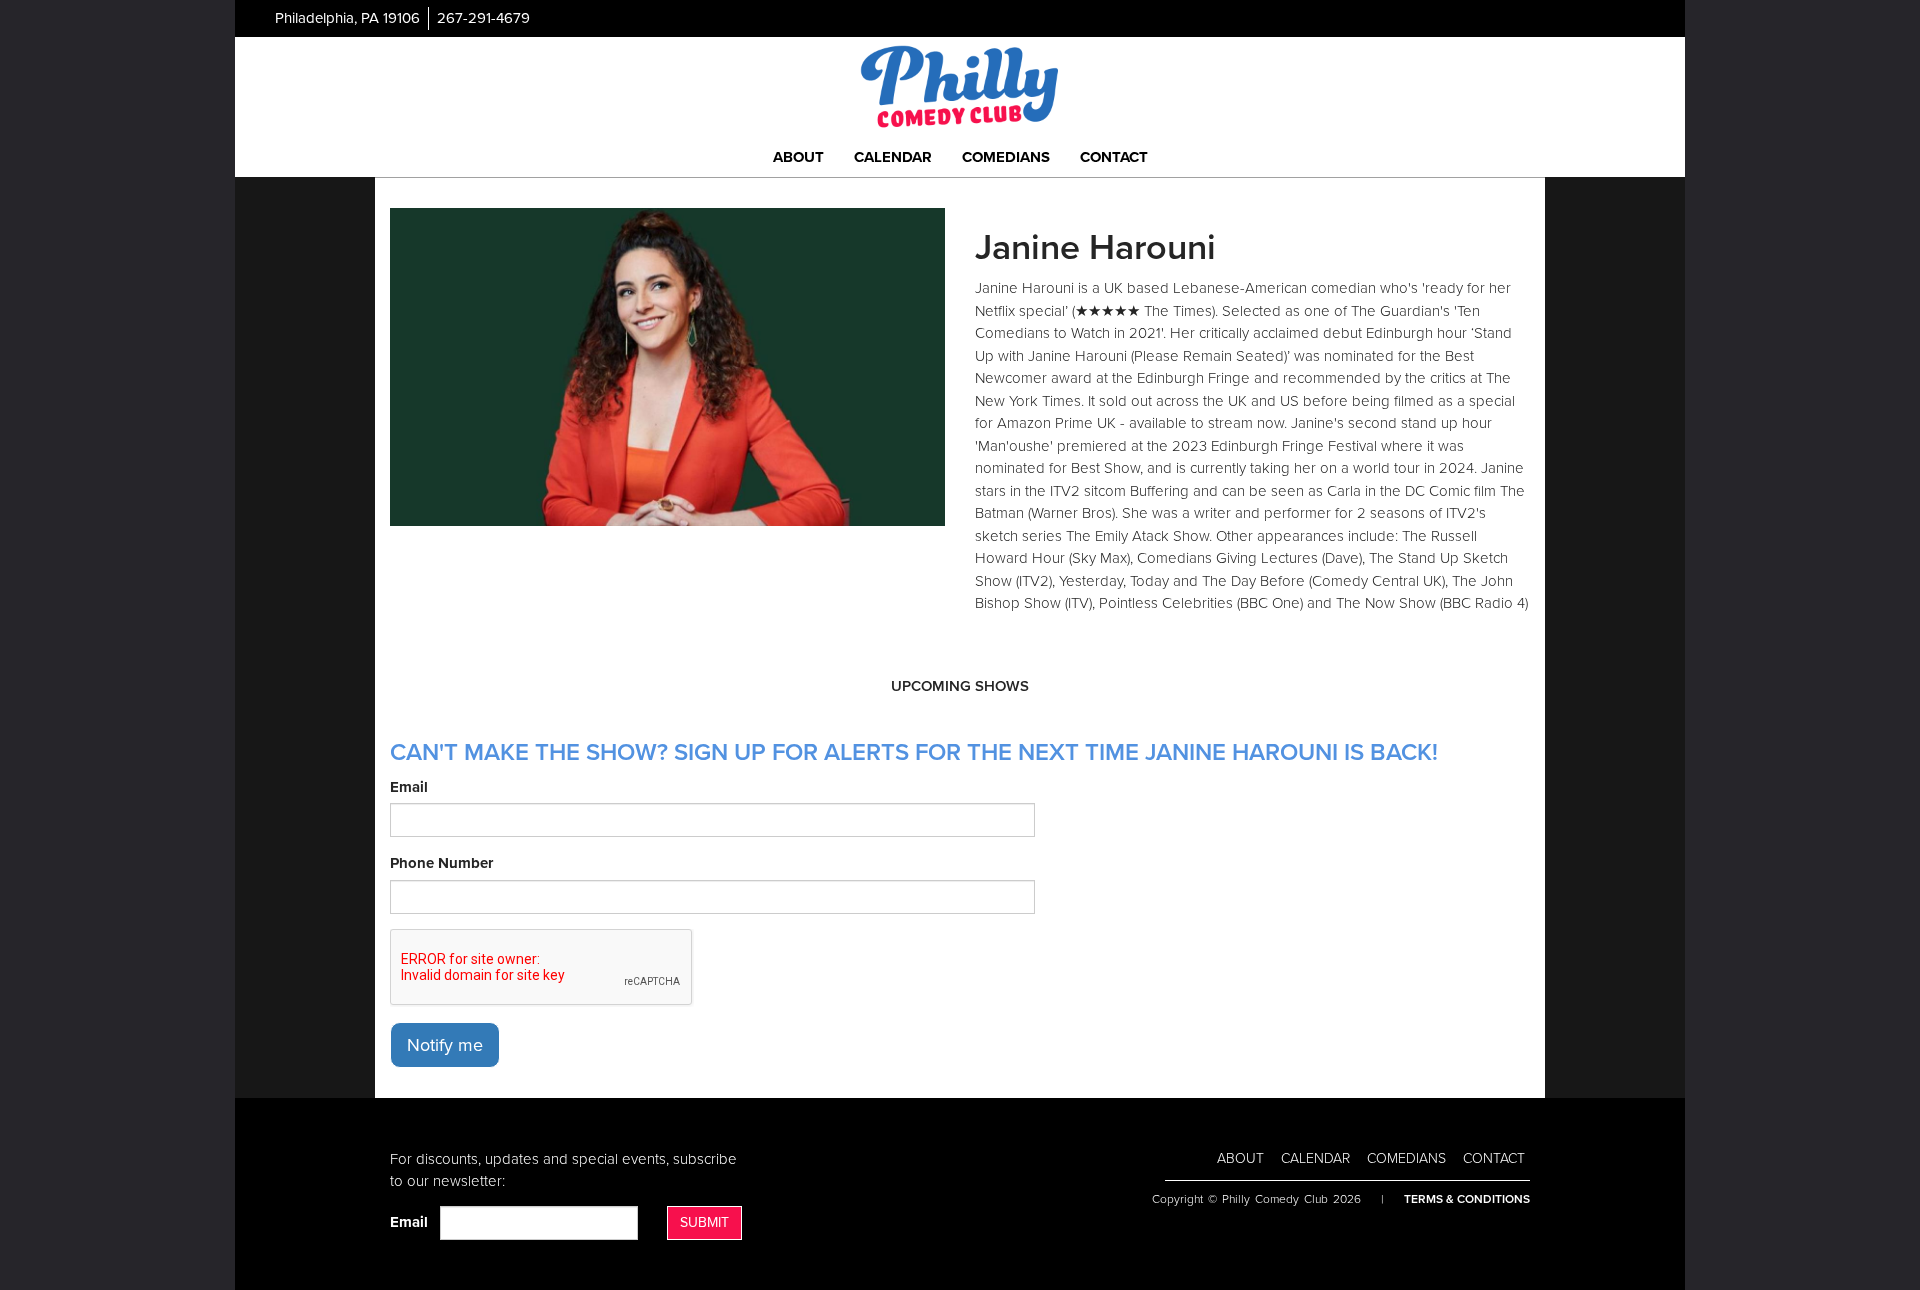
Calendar (893, 157)
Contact (1114, 157)
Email (409, 787)
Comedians (1006, 157)
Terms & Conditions (1467, 1199)
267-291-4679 (483, 18)
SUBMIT (704, 1222)
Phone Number (441, 863)
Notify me (445, 1045)
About (798, 157)
